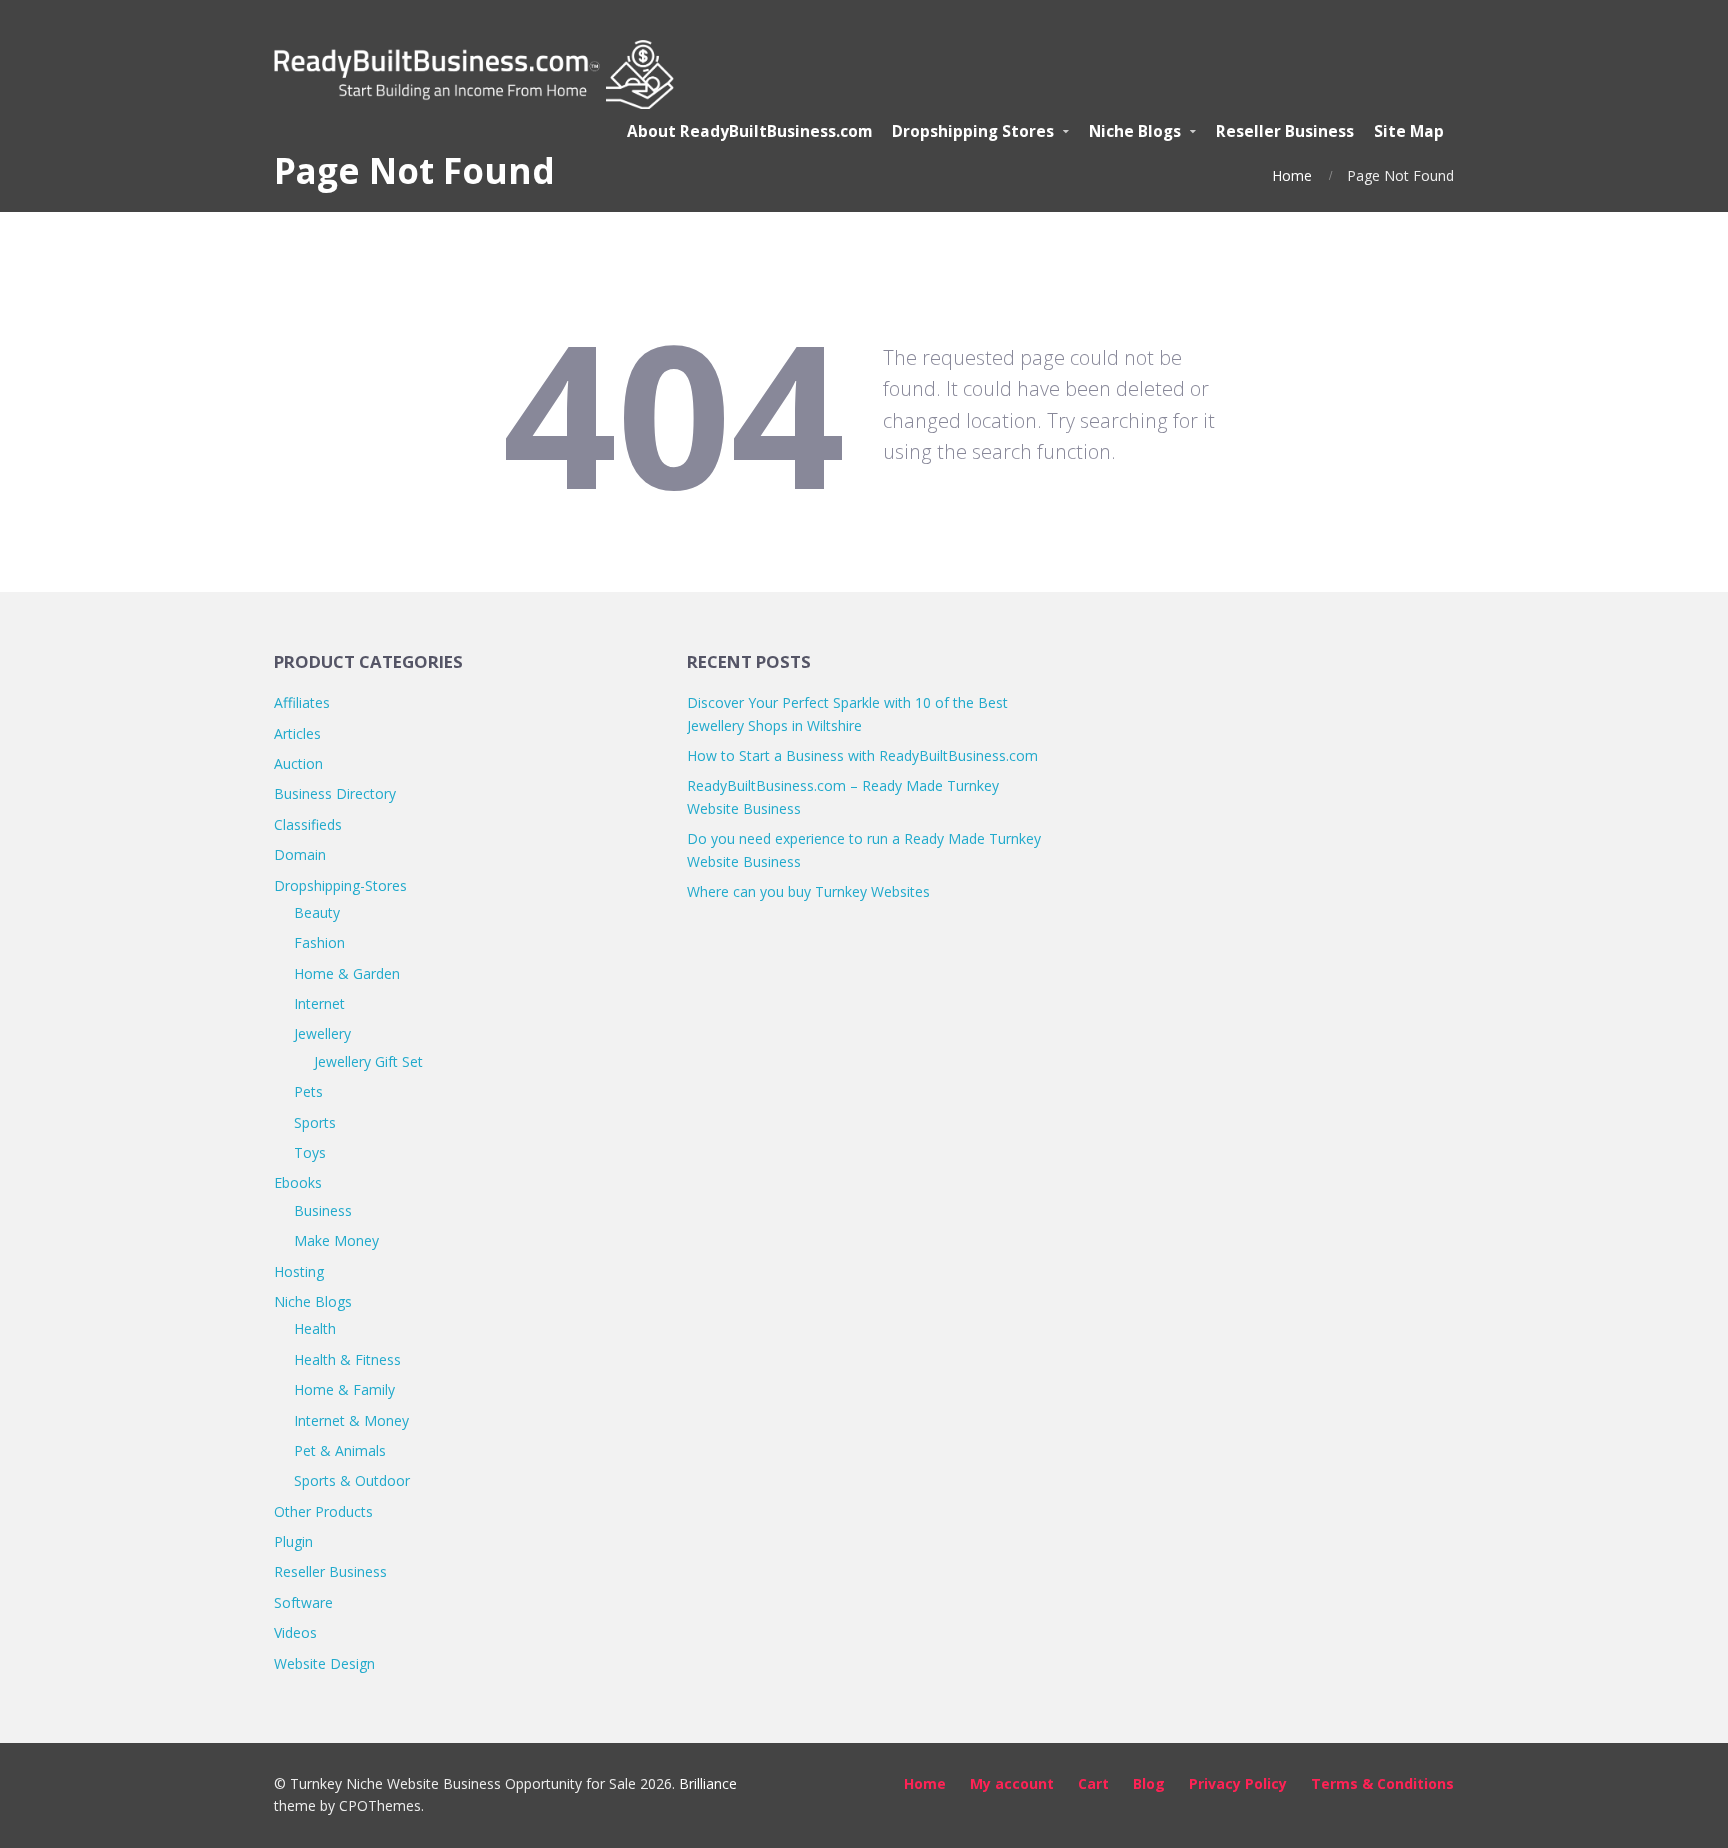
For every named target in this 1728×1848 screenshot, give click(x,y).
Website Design (324, 1663)
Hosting (299, 1271)
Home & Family (344, 1389)
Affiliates (302, 702)
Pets (308, 1091)
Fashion (319, 942)
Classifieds (308, 824)
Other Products (323, 1511)
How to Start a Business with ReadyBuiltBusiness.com (862, 755)
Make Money (336, 1240)
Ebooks (298, 1182)
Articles (297, 733)
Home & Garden (347, 973)
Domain (300, 854)
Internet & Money (351, 1420)
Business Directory (335, 793)
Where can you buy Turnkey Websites (808, 891)
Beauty (317, 912)
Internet (319, 1003)
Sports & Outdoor (352, 1480)
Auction (298, 763)
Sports (315, 1122)
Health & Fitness (347, 1359)
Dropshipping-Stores (340, 885)
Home (1292, 175)
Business (323, 1210)
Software (303, 1602)
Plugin (293, 1541)
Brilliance (708, 1783)
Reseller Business (330, 1571)
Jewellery (322, 1033)
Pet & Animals (340, 1450)
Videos (295, 1632)
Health (315, 1328)
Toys (310, 1152)
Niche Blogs (313, 1301)
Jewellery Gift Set (368, 1061)
